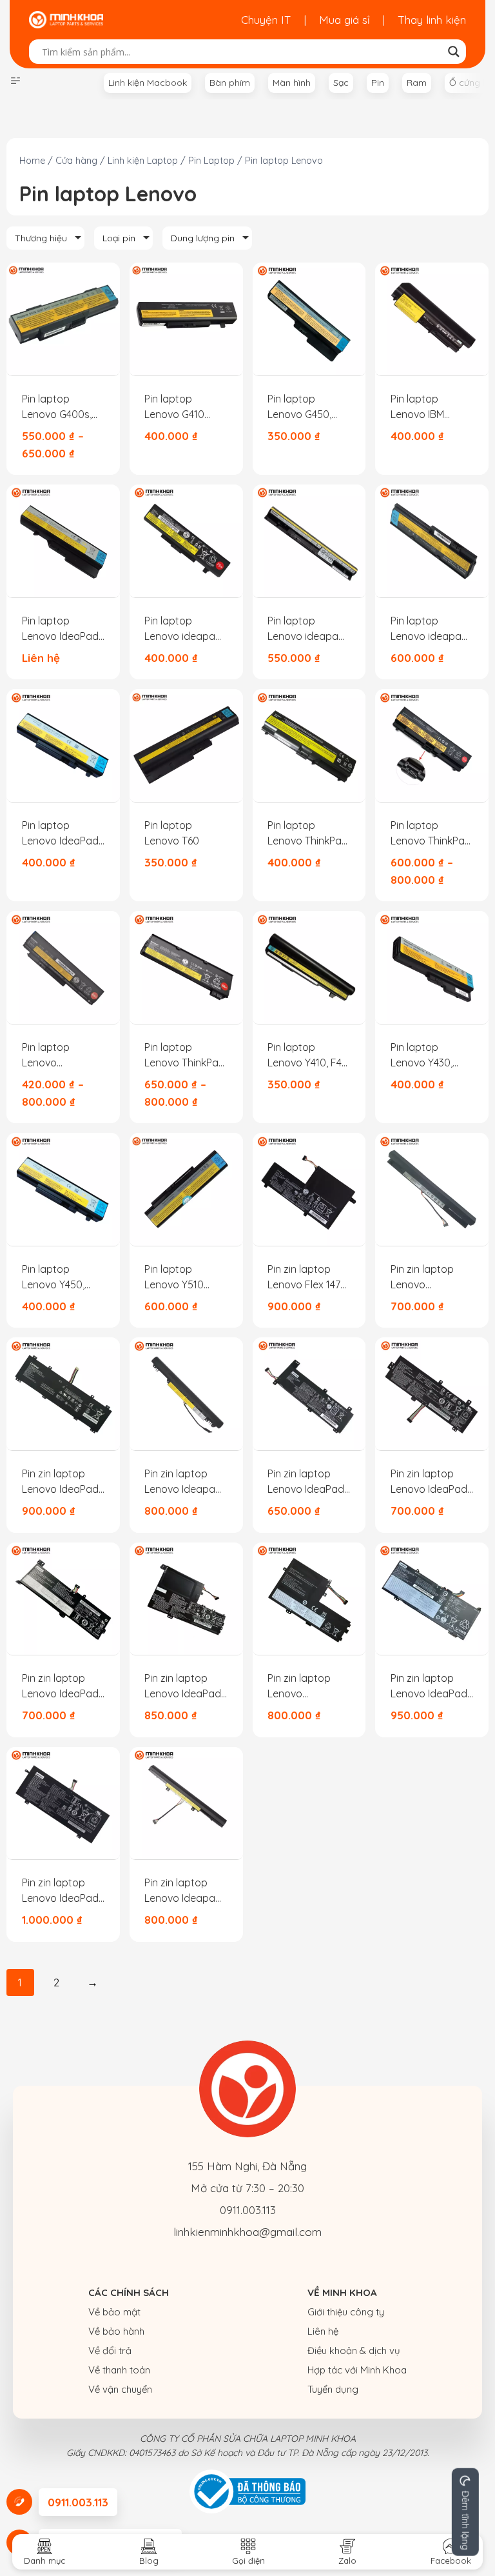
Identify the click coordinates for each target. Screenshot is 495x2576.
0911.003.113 (248, 2210)
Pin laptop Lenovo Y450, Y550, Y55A (53, 1277)
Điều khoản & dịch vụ (354, 2351)
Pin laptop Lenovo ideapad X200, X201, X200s (429, 629)
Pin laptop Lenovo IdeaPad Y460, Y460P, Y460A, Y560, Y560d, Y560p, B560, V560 (60, 834)
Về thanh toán (119, 2370)
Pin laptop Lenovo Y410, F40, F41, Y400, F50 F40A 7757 (309, 1055)
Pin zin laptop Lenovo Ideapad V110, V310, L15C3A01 (183, 1891)
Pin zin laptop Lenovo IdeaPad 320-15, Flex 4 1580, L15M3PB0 (183, 1686)
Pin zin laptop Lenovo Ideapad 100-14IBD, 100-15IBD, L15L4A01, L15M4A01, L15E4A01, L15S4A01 (429, 1277)
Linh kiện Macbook (148, 83)
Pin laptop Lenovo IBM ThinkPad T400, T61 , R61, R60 (426, 407)
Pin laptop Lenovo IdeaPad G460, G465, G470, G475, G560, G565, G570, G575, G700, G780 (63, 629)
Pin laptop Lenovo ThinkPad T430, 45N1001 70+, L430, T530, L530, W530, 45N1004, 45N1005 (431, 834)
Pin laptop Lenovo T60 (172, 833)
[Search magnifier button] (454, 52)
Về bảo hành (116, 2331)
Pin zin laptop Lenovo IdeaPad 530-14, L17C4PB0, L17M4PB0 (431, 1686)
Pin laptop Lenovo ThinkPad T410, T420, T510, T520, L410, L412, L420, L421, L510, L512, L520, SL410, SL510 (308, 834)
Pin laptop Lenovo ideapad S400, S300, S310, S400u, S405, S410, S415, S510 (307, 629)
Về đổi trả (110, 2351)
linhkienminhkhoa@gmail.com (247, 2232)
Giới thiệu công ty (346, 2312)
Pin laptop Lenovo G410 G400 (174, 407)
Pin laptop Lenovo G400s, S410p (57, 407)
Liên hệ (323, 2331)
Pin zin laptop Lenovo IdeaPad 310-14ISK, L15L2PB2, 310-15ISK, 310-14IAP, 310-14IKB (306, 1482)
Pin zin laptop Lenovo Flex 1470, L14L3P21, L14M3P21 (308, 1277)
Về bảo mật (114, 2312)
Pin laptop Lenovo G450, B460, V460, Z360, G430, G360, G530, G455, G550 (309, 407)
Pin (378, 83)
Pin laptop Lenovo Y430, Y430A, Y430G (422, 1055)
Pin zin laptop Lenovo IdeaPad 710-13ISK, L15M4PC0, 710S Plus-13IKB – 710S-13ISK (63, 1891)
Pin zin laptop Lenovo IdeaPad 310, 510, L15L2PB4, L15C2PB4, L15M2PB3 (429, 1482)
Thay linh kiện (432, 20)
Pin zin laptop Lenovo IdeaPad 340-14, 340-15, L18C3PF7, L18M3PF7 (307, 1686)
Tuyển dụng (333, 2389)
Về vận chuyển (120, 2389)
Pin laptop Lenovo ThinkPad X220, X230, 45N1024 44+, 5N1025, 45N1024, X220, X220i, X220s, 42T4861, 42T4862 (62, 1055)
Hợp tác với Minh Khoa (357, 2370)
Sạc (341, 83)
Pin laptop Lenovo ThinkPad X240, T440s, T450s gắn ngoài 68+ (185, 1055)
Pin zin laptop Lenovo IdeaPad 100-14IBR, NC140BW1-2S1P (60, 1482)
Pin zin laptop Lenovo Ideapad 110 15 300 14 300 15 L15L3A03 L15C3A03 (184, 1482)
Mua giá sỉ (345, 20)
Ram (417, 83)
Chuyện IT (266, 20)
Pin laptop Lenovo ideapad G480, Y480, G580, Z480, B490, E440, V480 (184, 629)
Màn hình (292, 83)
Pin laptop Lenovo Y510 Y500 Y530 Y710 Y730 (182, 1277)
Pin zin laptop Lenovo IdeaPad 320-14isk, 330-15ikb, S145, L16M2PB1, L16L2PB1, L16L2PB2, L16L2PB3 (60, 1686)
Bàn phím (230, 83)
